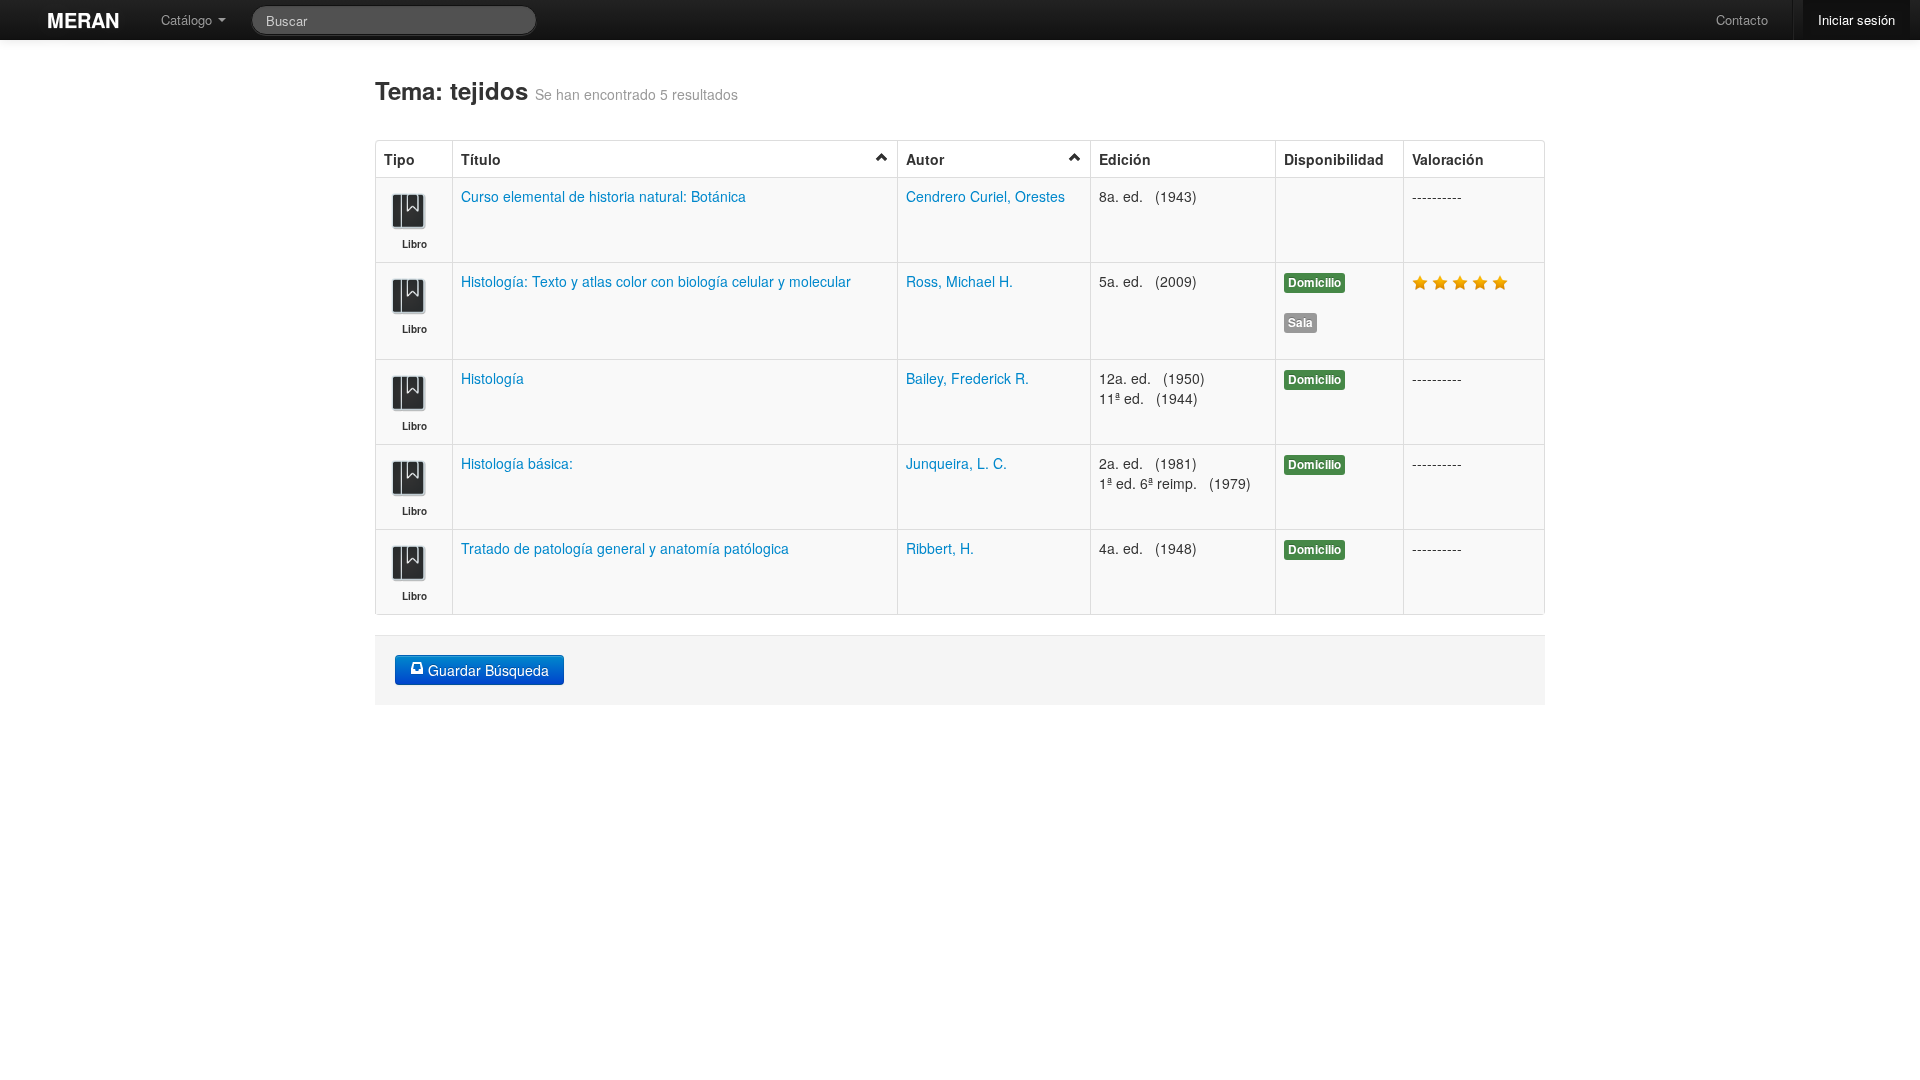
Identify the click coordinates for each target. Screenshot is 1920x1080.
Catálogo (188, 19)
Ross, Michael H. (959, 281)
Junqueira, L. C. (956, 463)
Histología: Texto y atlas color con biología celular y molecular (656, 281)
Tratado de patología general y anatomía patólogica (625, 548)
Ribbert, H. (940, 548)
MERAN (83, 19)
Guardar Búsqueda (486, 670)
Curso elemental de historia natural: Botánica (603, 196)
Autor (925, 159)
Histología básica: (517, 463)
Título (481, 159)
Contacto (1742, 19)
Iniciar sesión (1856, 19)
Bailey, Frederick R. (967, 378)
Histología (492, 378)
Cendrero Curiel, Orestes (985, 196)
